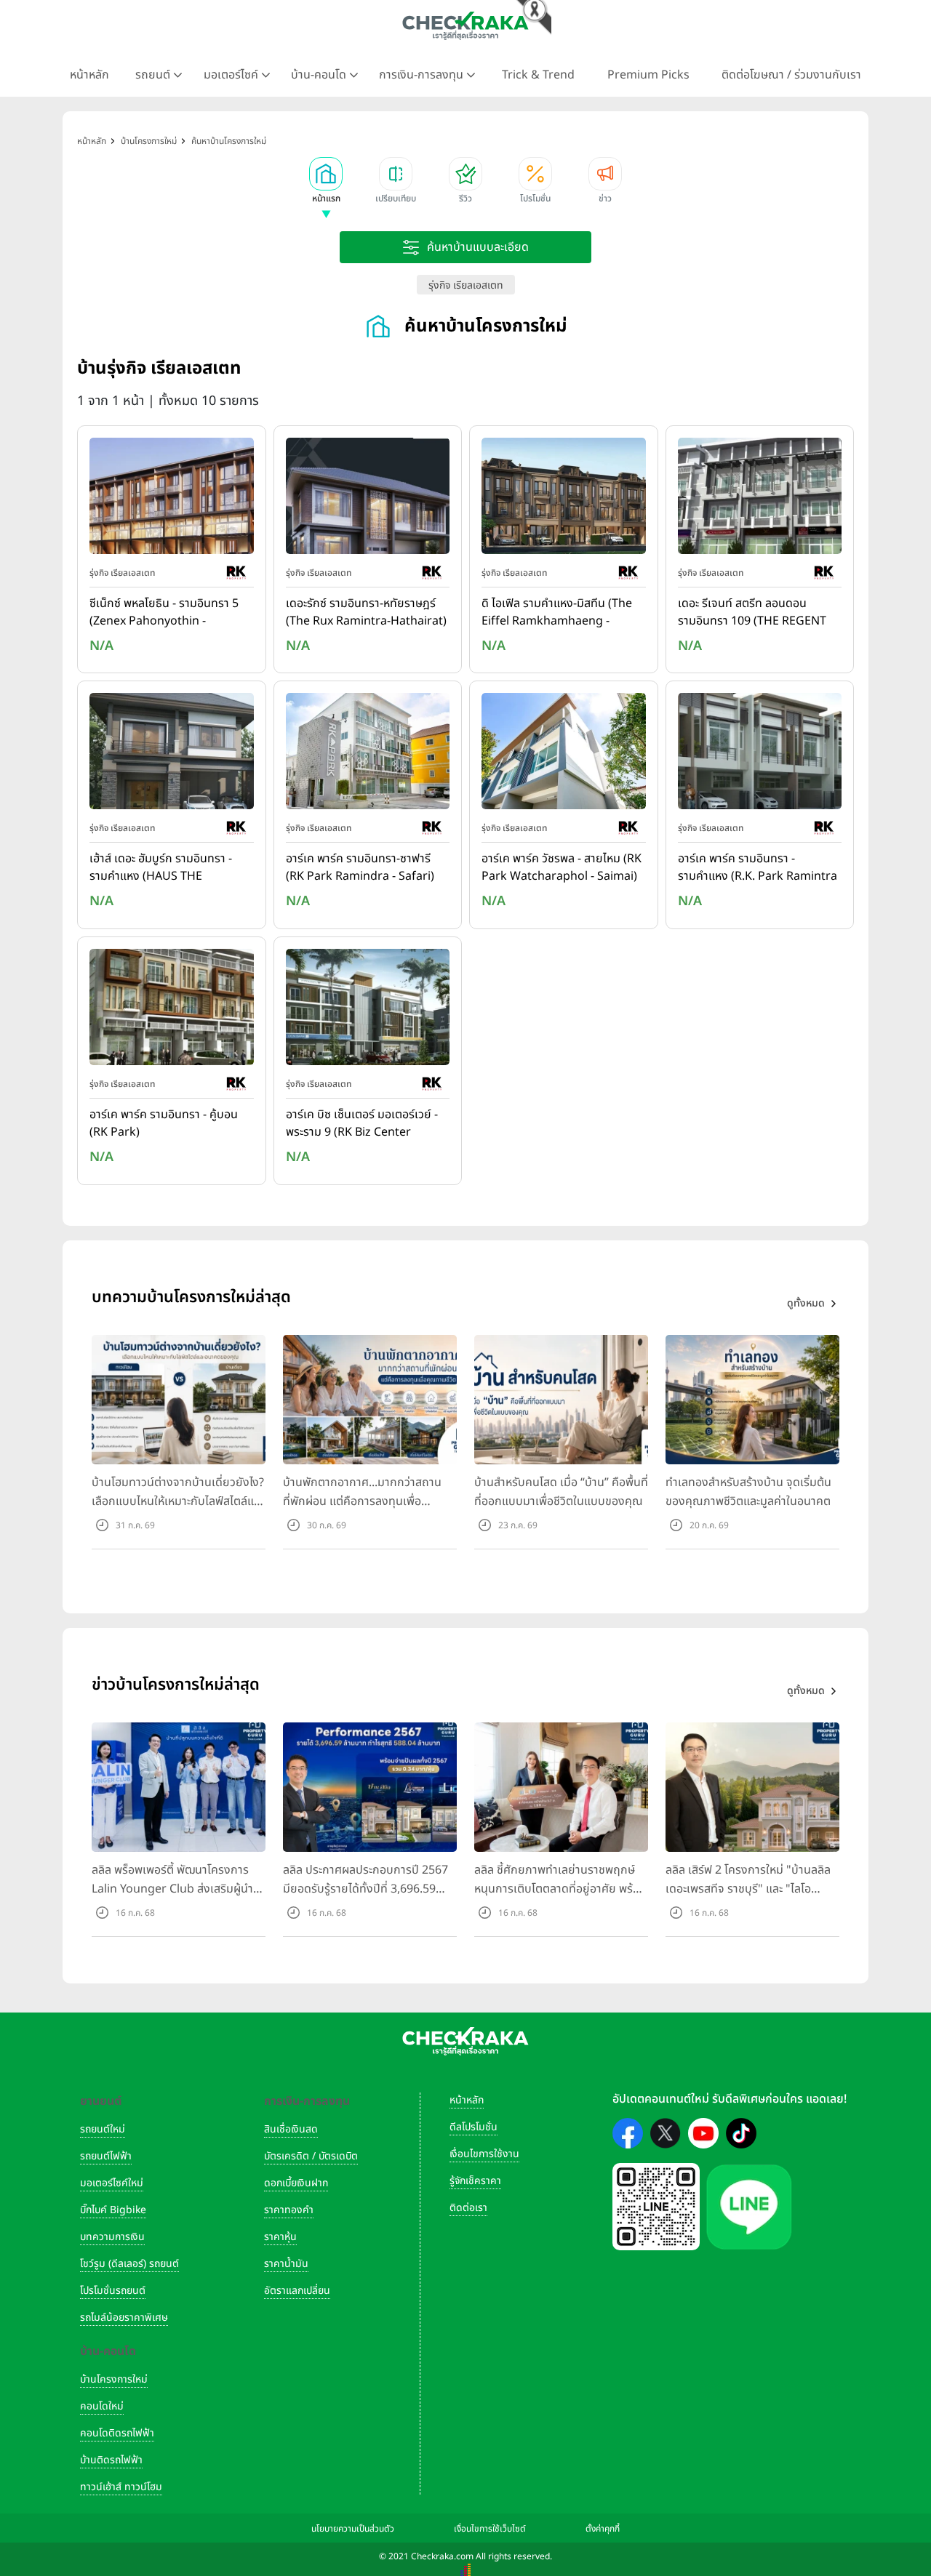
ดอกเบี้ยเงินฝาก (296, 2183)
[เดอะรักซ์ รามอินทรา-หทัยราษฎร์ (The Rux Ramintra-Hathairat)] (368, 499)
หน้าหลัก (89, 75)
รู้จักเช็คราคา (475, 2181)
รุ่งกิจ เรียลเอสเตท (466, 285)
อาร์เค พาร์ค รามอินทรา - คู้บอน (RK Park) (164, 1123)
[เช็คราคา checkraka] (465, 25)
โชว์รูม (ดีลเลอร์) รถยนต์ (129, 2264)
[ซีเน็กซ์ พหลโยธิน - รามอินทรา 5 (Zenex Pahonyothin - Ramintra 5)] (172, 499)
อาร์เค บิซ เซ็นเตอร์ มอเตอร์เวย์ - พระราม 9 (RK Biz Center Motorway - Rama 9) (362, 1124)
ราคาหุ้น (280, 2237)
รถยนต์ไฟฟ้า (106, 2156)
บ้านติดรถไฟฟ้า (111, 2460)
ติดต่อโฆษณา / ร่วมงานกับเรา (791, 75)
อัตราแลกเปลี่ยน (297, 2291)
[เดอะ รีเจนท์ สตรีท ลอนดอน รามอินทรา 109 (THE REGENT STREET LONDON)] (760, 499)
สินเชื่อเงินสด (291, 2129)
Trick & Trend (538, 75)
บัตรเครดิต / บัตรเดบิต (311, 2156)
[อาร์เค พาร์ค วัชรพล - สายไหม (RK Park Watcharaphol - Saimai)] (564, 755)
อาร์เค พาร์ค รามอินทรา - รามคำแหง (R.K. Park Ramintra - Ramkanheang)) (758, 868)
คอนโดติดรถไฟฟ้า (117, 2433)
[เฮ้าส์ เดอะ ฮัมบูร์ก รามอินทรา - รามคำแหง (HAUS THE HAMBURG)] (172, 755)
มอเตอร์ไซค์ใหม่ (112, 2183)
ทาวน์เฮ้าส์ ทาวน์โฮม (121, 2487)
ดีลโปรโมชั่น (474, 2127)
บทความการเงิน (112, 2237)
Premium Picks (648, 75)
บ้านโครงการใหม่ (114, 2379)
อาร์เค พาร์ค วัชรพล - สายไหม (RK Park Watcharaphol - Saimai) (562, 867)
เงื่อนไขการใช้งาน (484, 2154)
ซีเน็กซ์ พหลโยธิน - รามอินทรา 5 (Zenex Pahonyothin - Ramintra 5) (164, 613)
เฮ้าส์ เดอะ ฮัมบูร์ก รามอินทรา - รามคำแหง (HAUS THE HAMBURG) (161, 868)
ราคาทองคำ (289, 2210)
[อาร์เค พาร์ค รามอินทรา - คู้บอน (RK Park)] (172, 1010)
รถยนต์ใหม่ (103, 2129)
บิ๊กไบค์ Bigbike (113, 2210)
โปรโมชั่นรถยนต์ (113, 2291)
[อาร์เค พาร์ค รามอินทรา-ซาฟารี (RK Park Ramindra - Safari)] (368, 755)
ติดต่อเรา (468, 2208)
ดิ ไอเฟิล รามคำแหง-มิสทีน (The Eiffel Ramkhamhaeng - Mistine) (557, 613)
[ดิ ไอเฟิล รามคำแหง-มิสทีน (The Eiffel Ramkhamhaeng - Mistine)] (564, 499)
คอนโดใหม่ (102, 2406)
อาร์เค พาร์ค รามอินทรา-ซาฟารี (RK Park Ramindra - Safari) (360, 867)
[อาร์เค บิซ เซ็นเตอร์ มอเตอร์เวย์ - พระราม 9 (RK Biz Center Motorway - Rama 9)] (368, 1010)
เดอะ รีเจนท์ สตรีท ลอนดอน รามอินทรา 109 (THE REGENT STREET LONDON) (752, 613)
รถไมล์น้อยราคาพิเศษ (124, 2318)
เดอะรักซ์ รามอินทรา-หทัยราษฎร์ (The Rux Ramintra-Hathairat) (366, 612)
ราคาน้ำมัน (286, 2264)
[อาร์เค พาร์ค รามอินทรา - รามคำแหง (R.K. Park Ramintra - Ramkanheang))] (760, 755)
